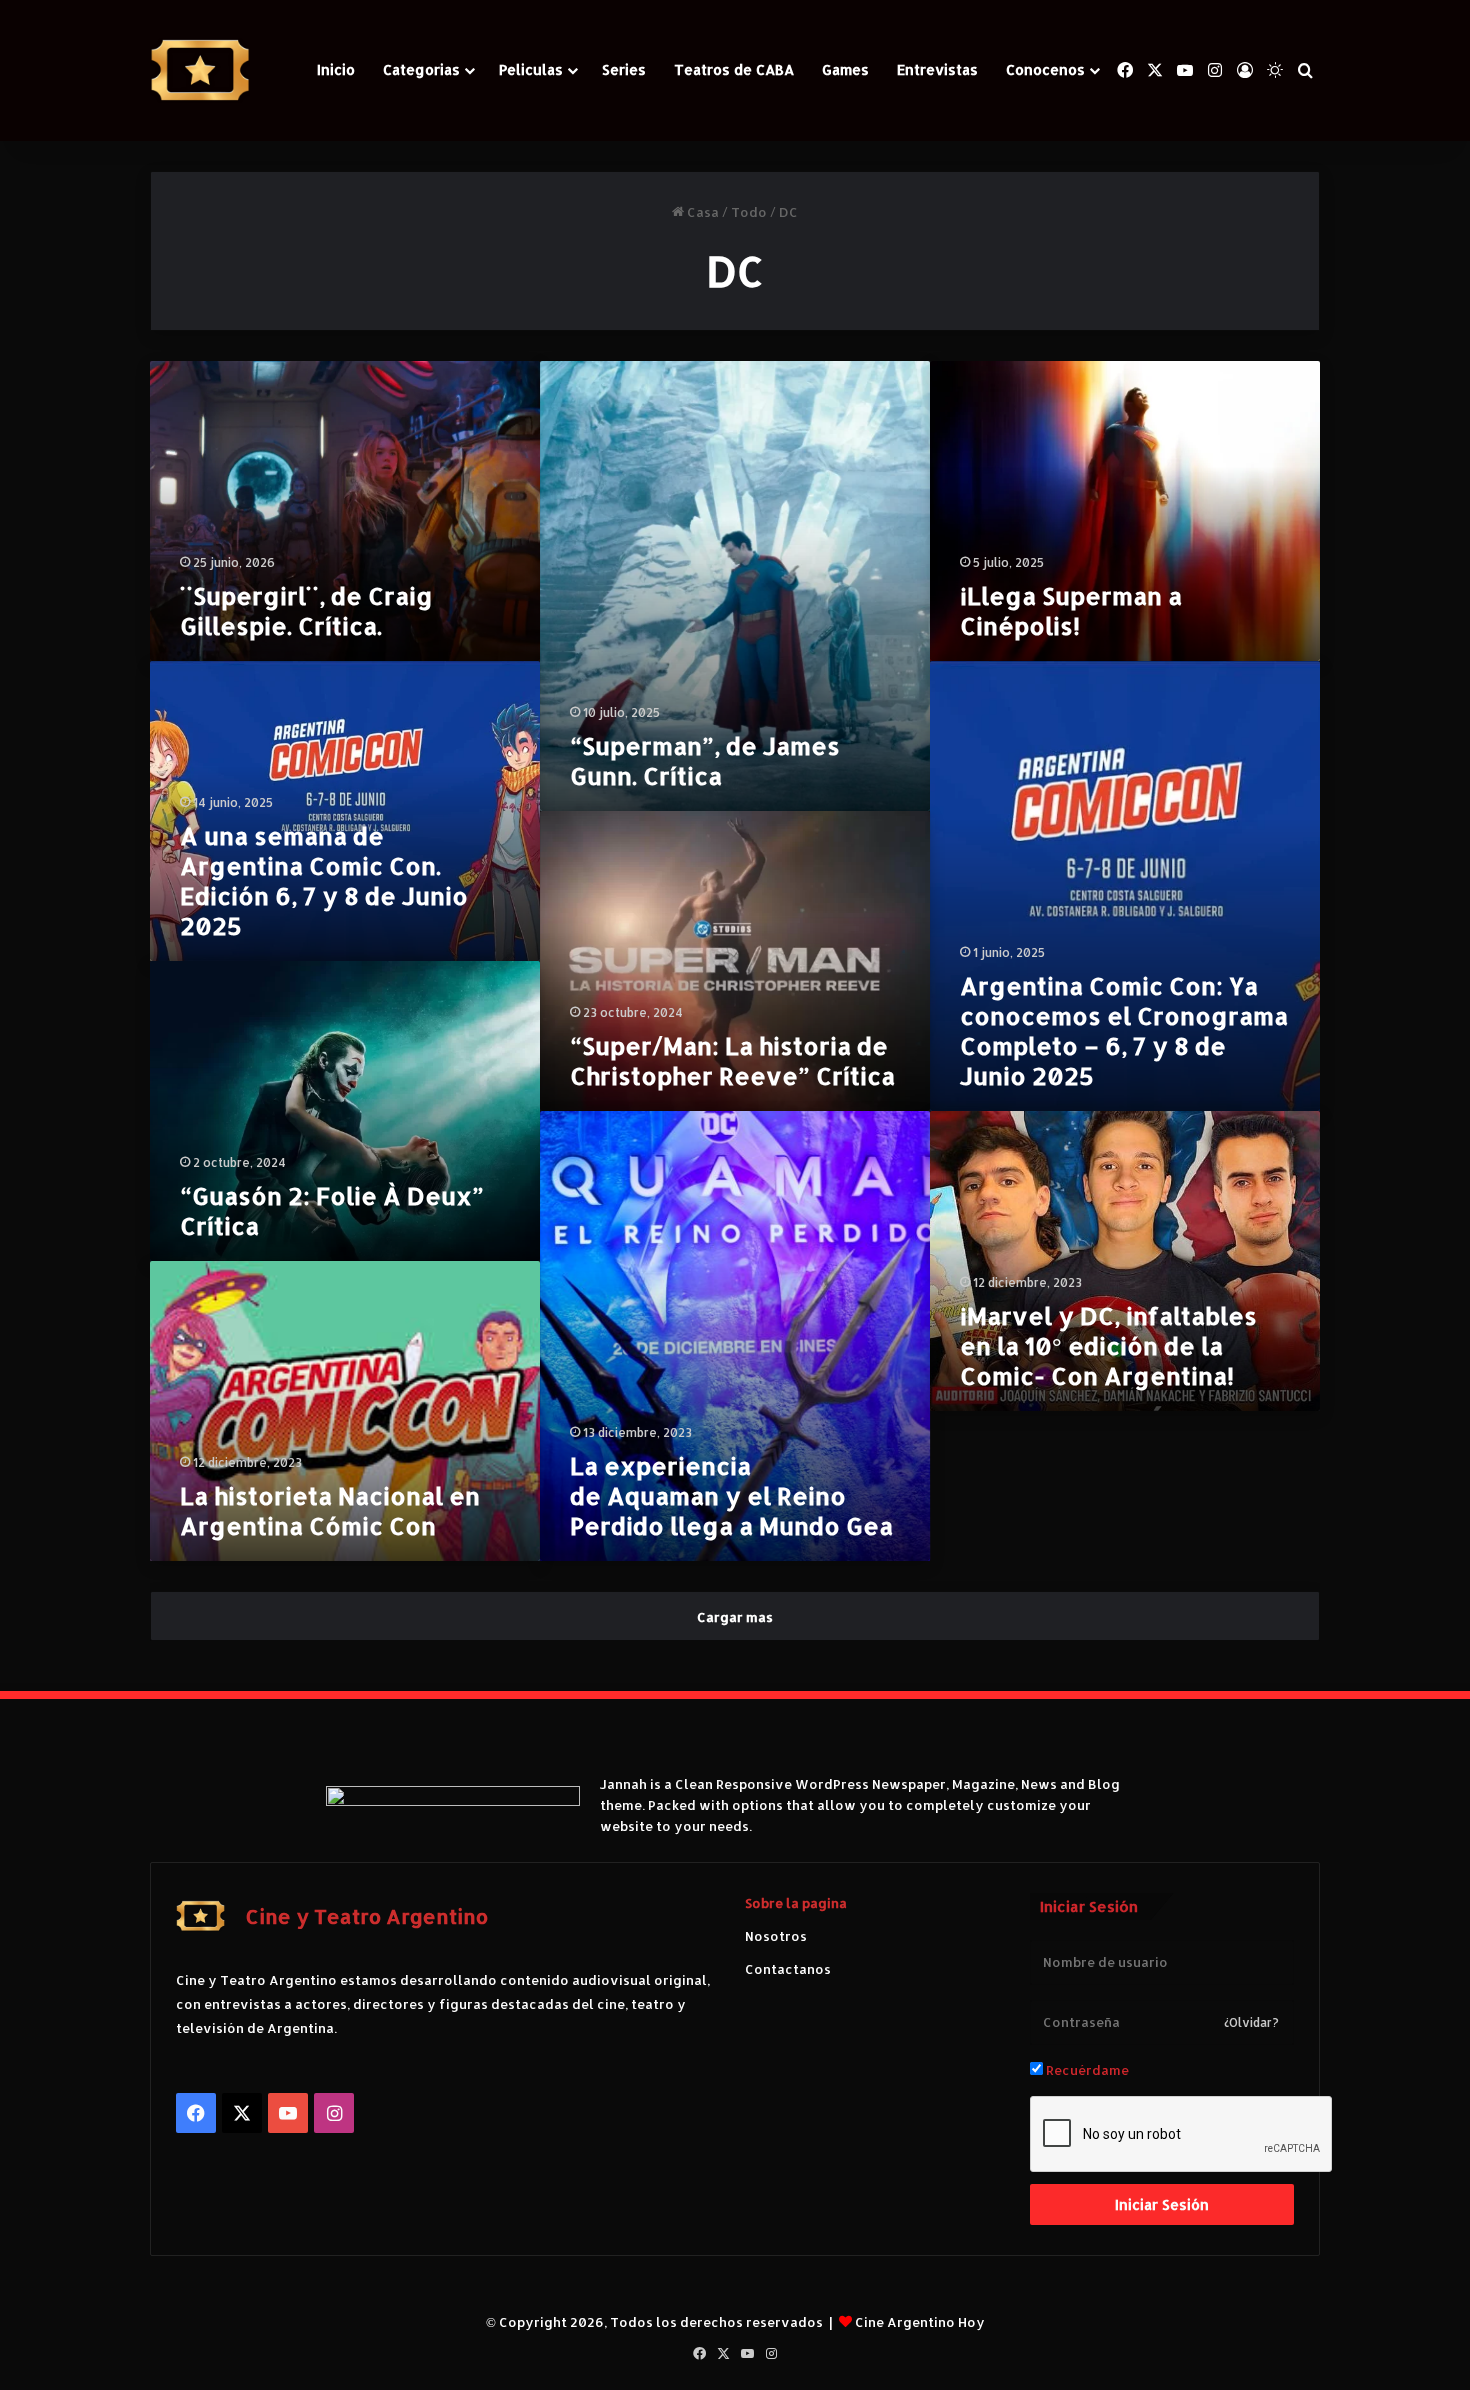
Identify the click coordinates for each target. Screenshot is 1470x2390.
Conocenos (1045, 69)
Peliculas (531, 69)
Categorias (421, 69)
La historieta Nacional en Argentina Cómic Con (330, 1510)
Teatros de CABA (734, 69)
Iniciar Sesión (1162, 2204)
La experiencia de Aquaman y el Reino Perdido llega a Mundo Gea (731, 1495)
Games (845, 69)
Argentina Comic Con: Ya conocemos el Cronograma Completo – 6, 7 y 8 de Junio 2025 (1124, 1030)
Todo (749, 212)
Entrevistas (937, 69)
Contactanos (788, 1969)
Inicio (336, 69)
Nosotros (776, 1936)
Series (624, 69)
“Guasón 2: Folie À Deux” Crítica (332, 1210)
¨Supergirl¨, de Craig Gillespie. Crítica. (306, 610)
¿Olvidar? (1251, 2022)
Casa (701, 212)
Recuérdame (1086, 2070)
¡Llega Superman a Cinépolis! (1071, 610)
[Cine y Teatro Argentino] (200, 70)
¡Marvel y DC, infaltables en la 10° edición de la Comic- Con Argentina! (1108, 1345)
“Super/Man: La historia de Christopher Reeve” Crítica (732, 1060)
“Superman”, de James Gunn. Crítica (705, 760)
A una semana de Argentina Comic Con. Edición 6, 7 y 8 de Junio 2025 (324, 880)
